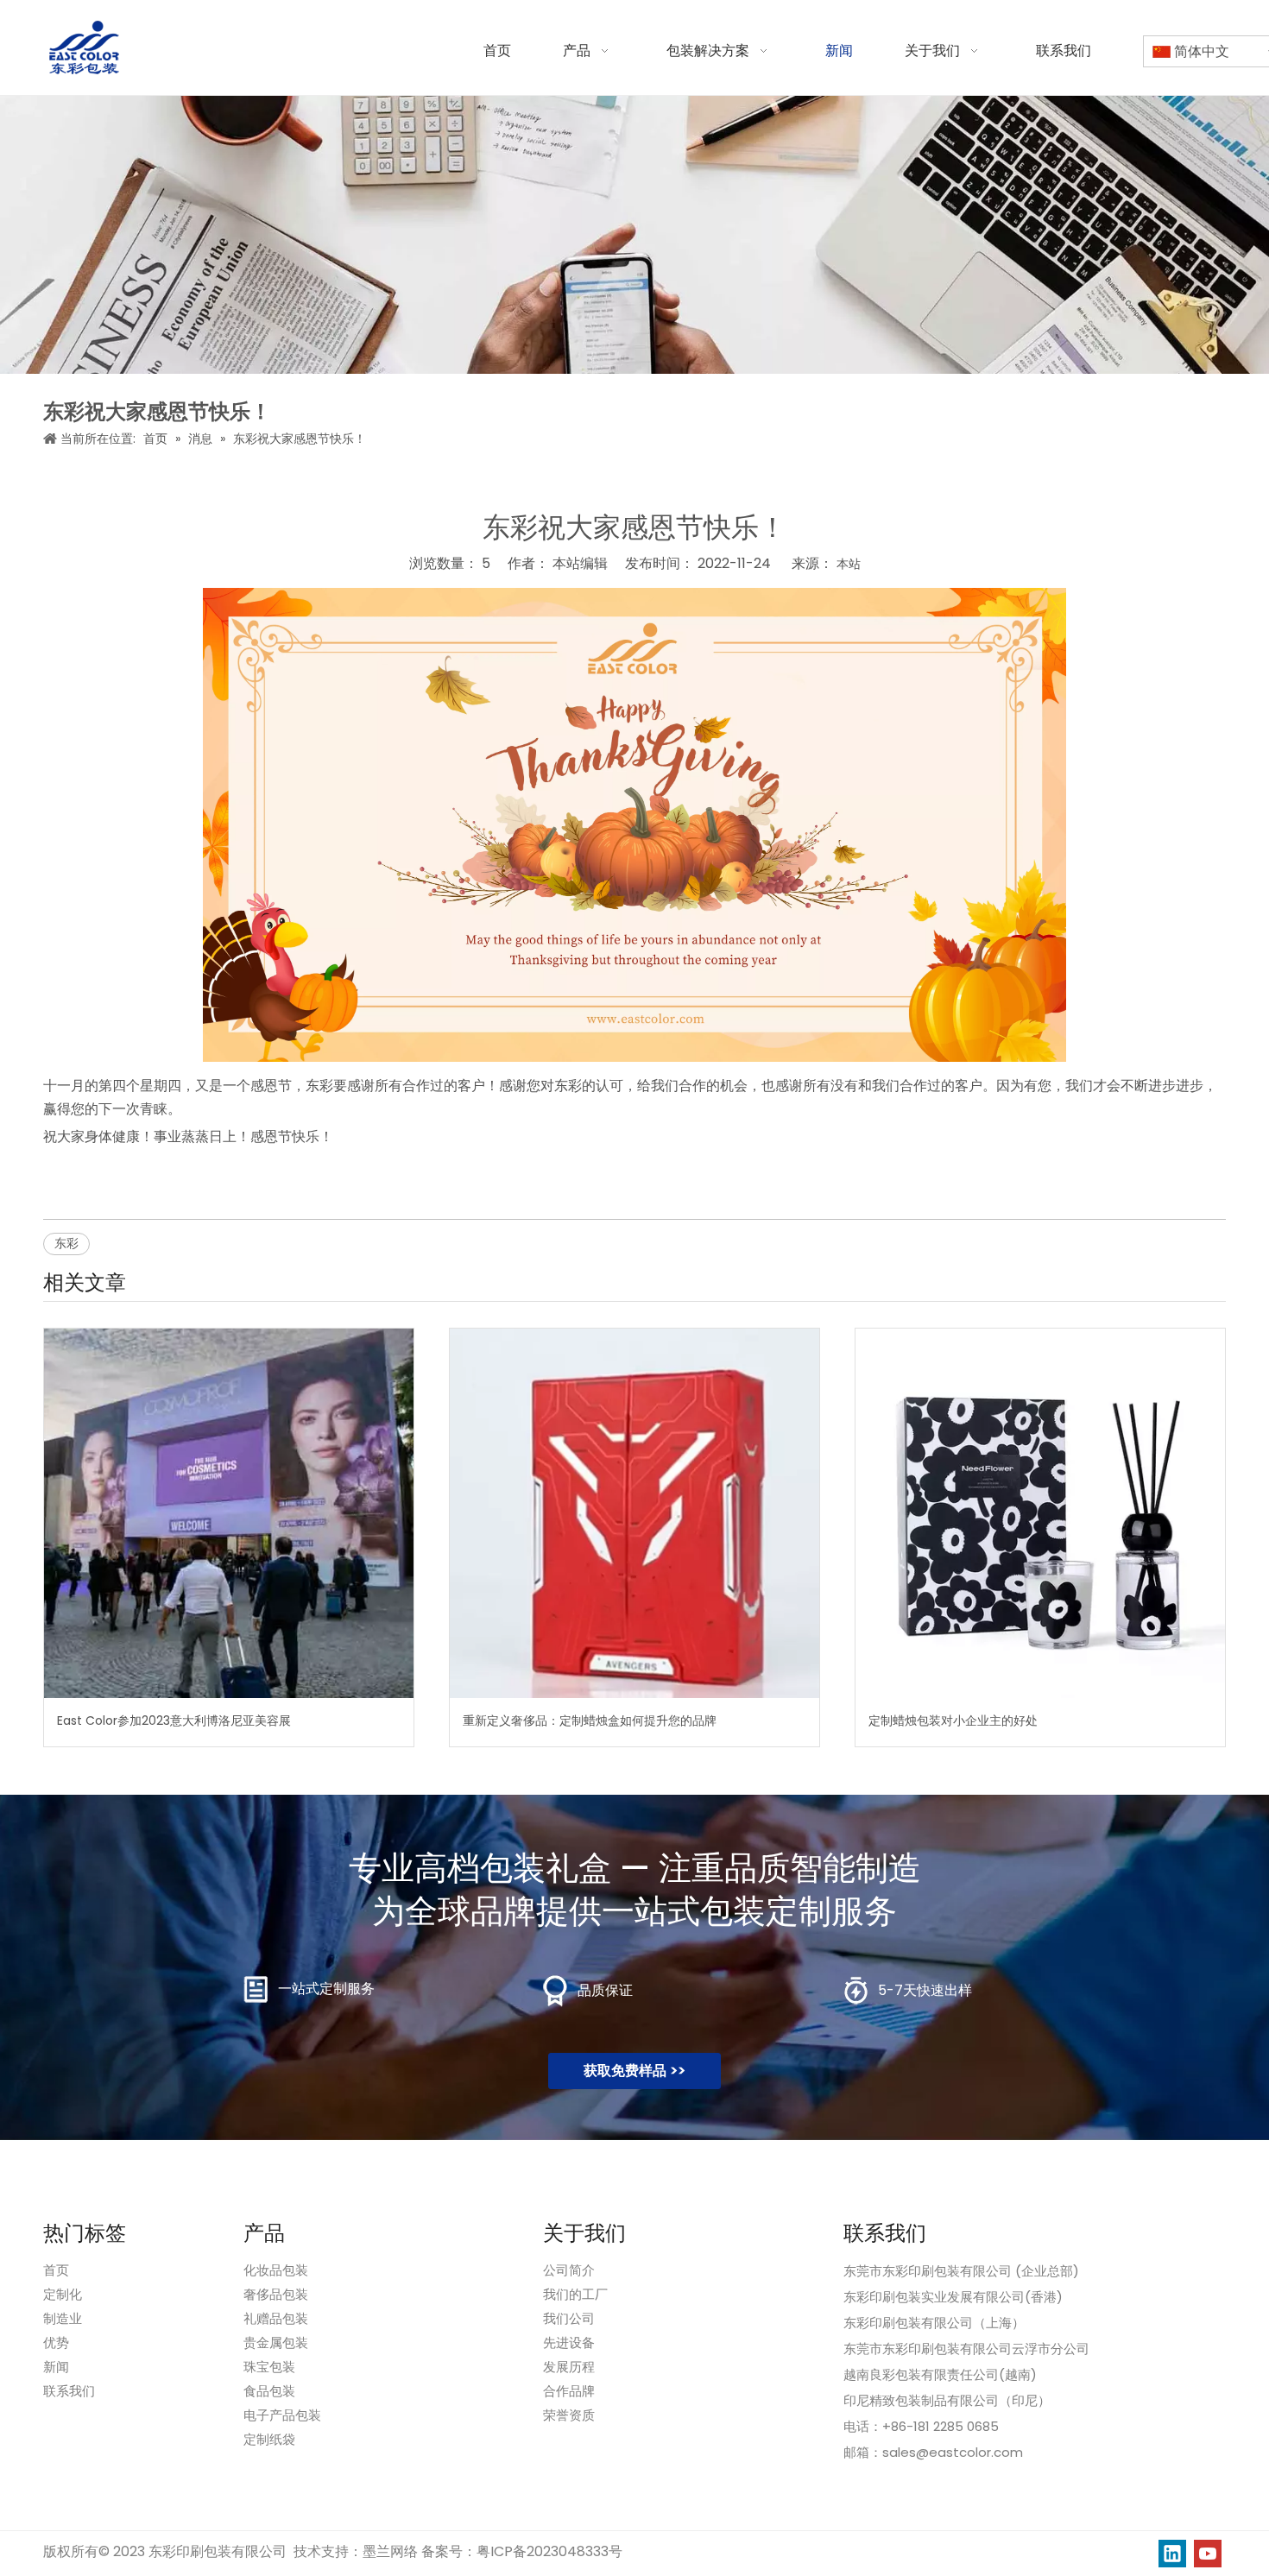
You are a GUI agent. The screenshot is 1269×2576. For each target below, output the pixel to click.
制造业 (63, 2318)
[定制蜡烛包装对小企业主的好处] (1040, 1513)
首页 (56, 2270)
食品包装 (269, 2391)
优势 (56, 2342)
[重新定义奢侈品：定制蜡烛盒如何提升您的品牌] (634, 1513)
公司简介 (569, 2270)
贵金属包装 (276, 2342)
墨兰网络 (390, 2551)
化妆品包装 (276, 2270)
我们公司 (569, 2318)
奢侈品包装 (276, 2294)
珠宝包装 (269, 2367)
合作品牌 (569, 2391)
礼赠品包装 (276, 2318)
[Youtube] (1208, 2554)
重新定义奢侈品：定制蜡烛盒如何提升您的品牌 (590, 1720)
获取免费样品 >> (634, 2071)
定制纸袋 (269, 2439)
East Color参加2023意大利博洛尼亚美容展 (174, 1720)
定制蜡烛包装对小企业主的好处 (953, 1720)
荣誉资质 (569, 2415)
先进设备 (569, 2342)
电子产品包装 (282, 2415)
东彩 (66, 1243)
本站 (849, 564)
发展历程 (569, 2367)
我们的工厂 (575, 2294)
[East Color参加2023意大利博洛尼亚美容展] (229, 1513)
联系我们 (69, 2391)
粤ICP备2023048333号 (549, 2551)
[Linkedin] (1172, 2554)
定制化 (63, 2294)
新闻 (56, 2367)
